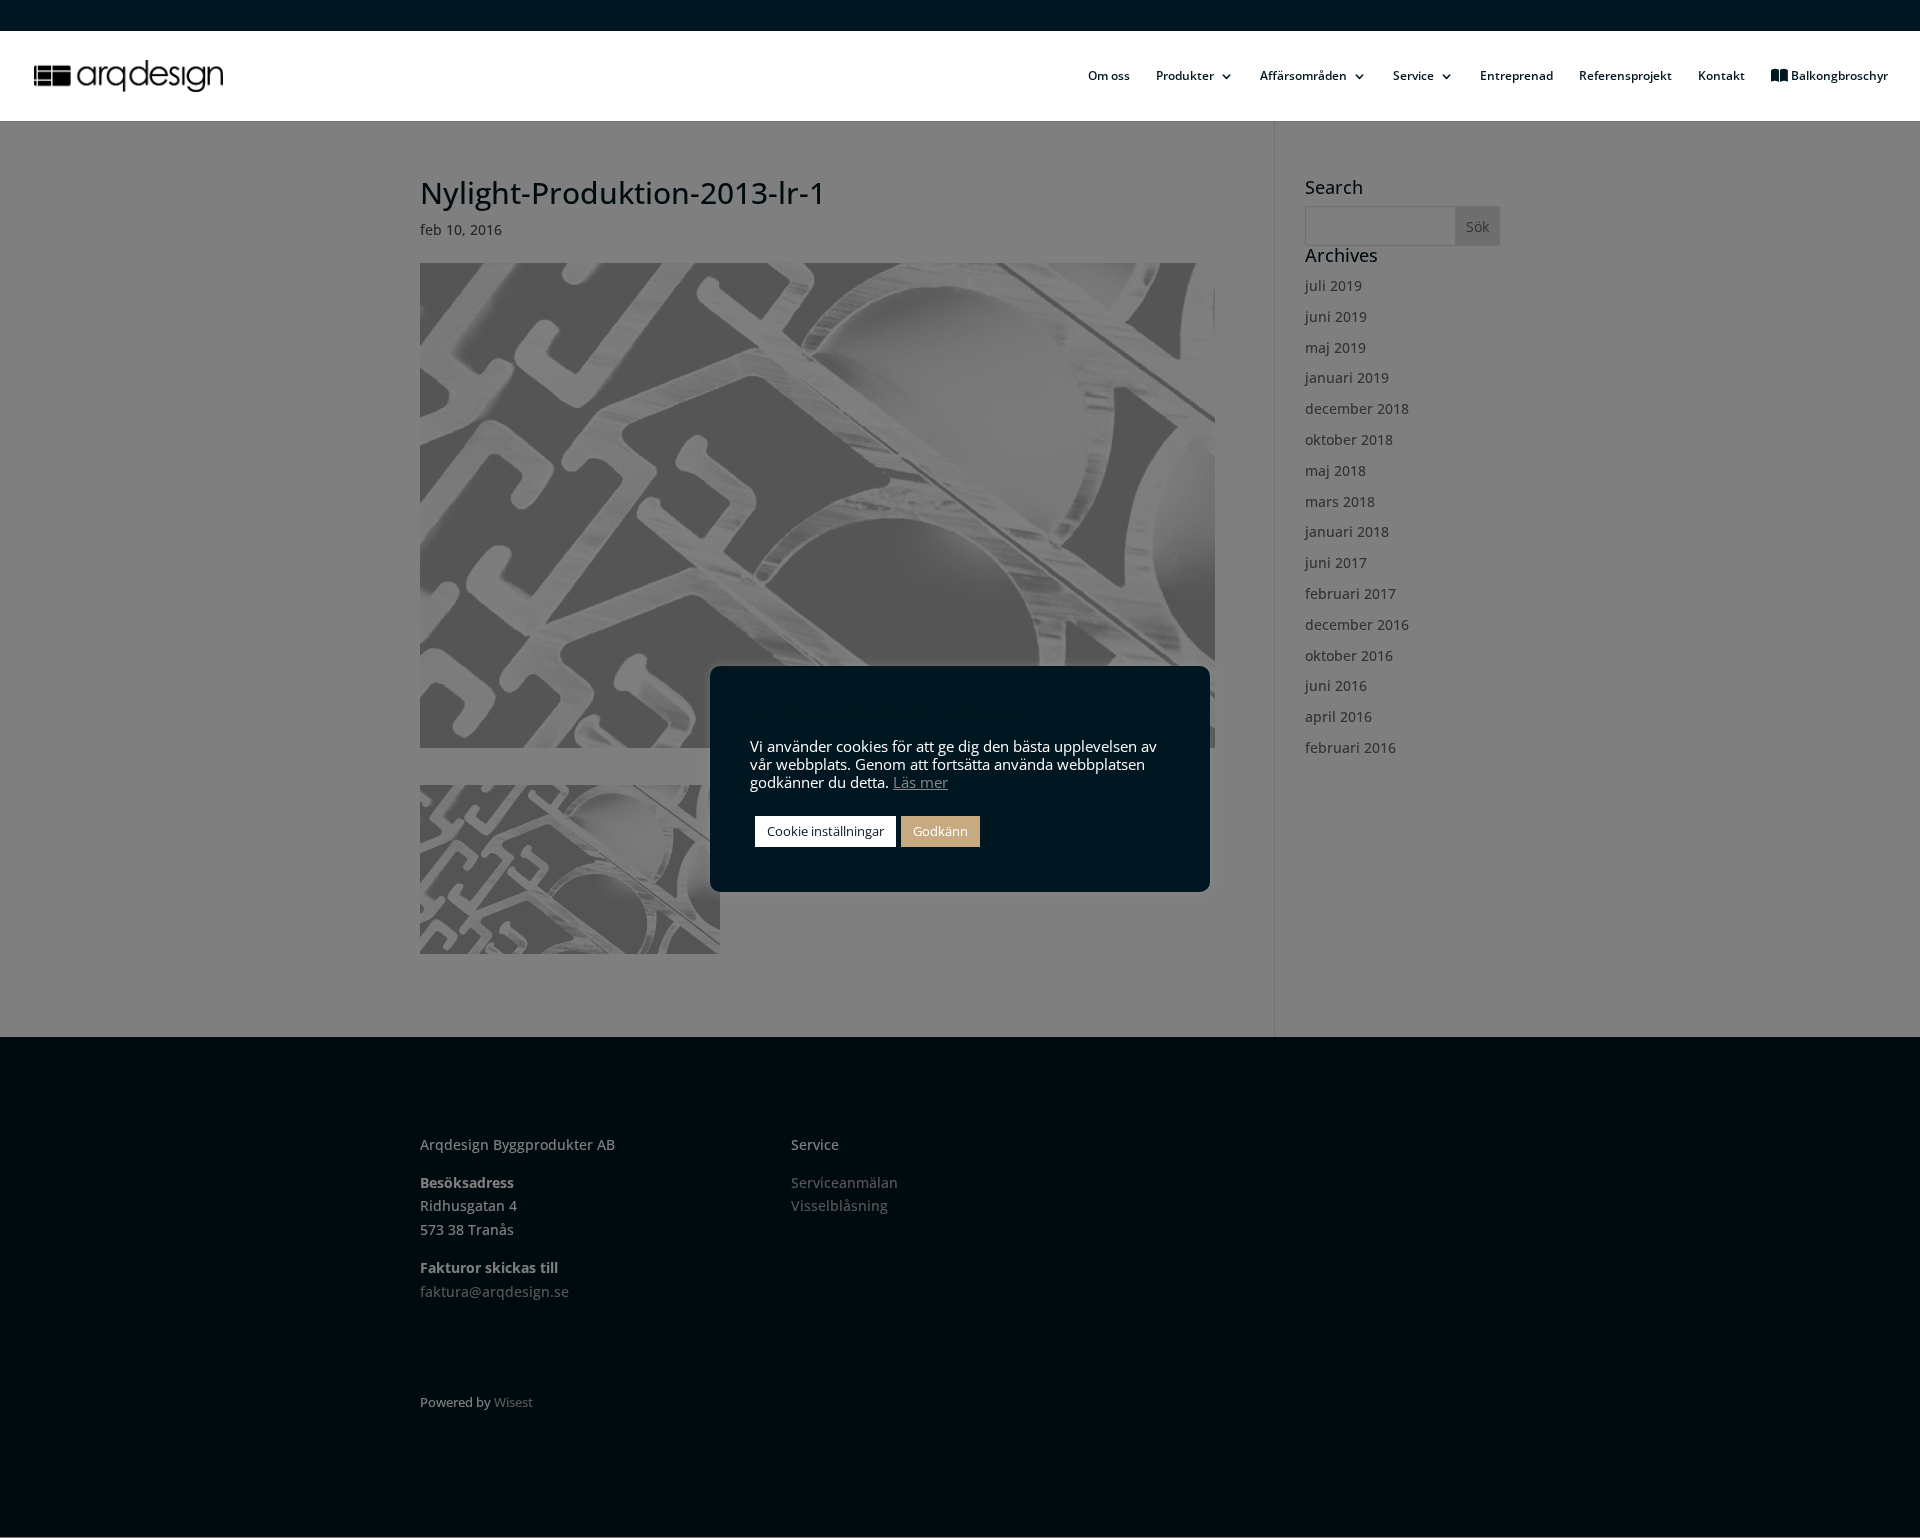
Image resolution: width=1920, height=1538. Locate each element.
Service (1413, 76)
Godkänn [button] (940, 831)
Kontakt (1721, 76)
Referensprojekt (1625, 76)
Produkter (1185, 76)
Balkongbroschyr (1838, 76)
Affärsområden (1303, 76)
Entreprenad (1516, 76)
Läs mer (920, 782)
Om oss (1109, 76)
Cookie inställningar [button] (825, 831)
